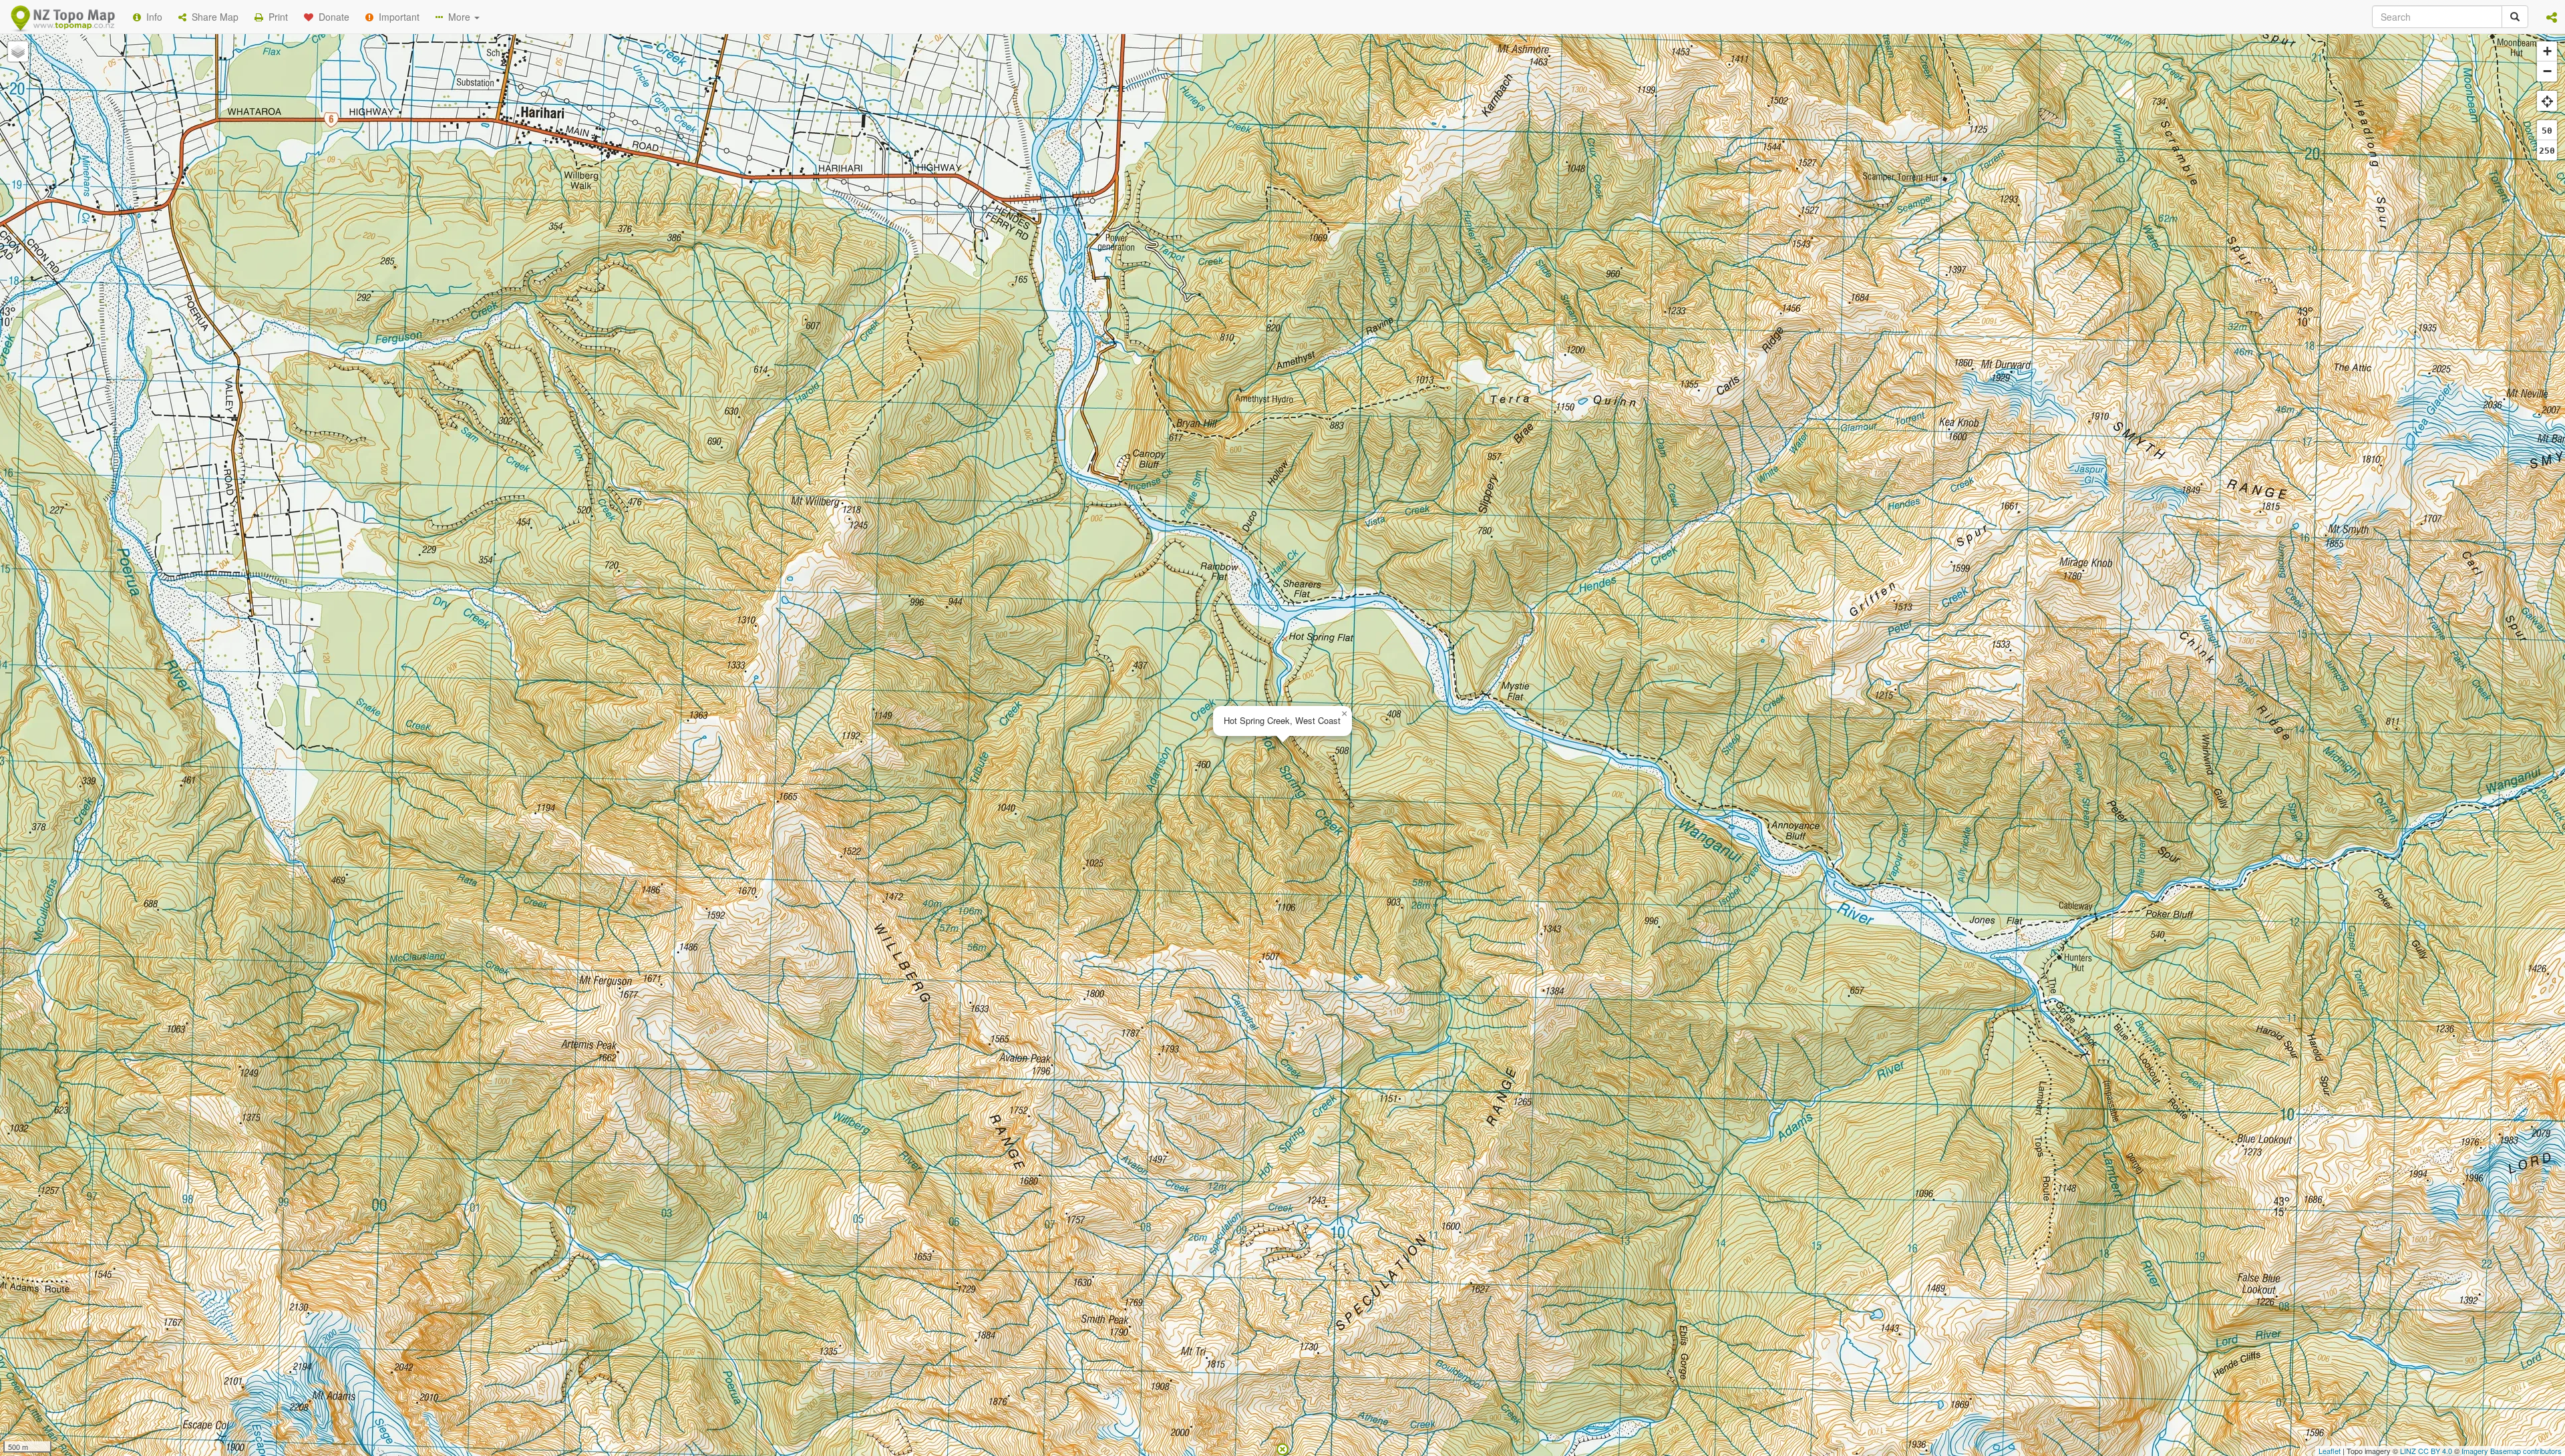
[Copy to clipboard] (1322, 173)
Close (1552, 272)
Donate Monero (1243, 222)
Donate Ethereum (1143, 222)
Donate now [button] (1044, 173)
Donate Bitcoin (1045, 222)
